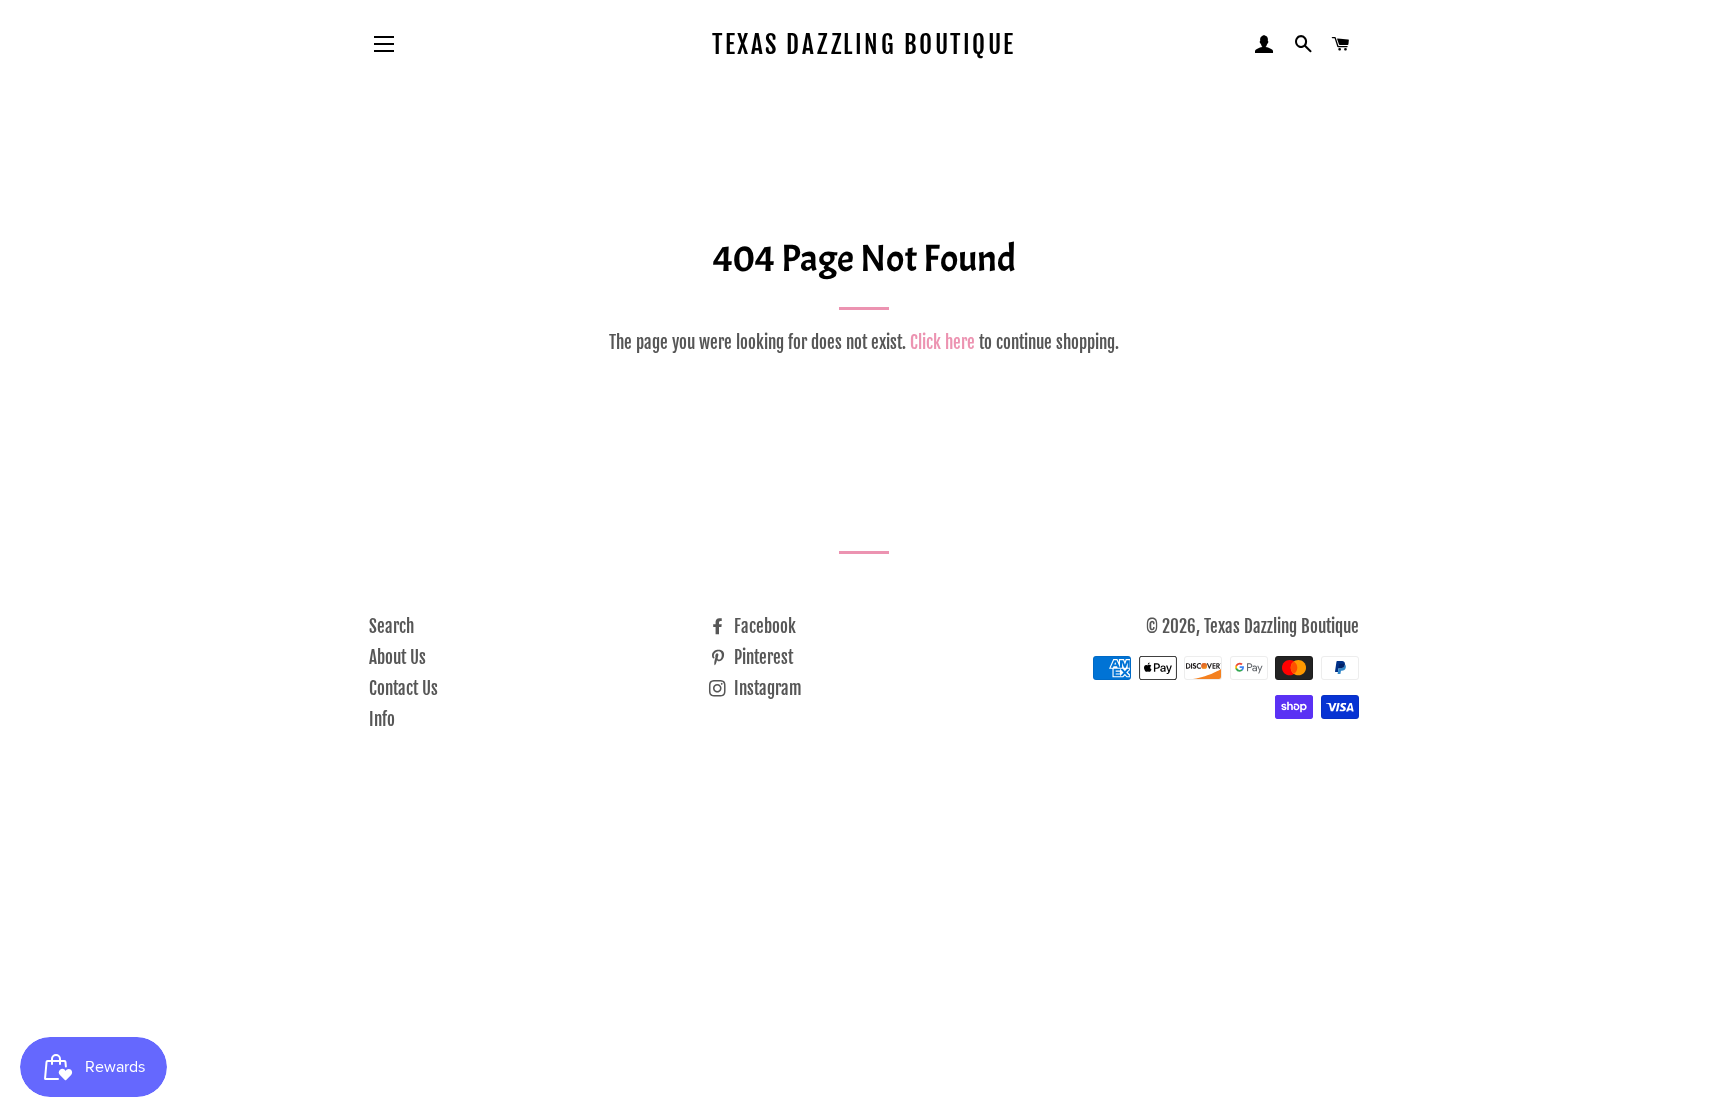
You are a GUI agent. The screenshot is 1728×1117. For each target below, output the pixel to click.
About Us (397, 657)
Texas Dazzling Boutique (864, 44)
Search (391, 626)
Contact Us (403, 688)
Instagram (766, 688)
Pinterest (761, 657)
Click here (942, 342)
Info (382, 719)
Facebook (763, 626)
